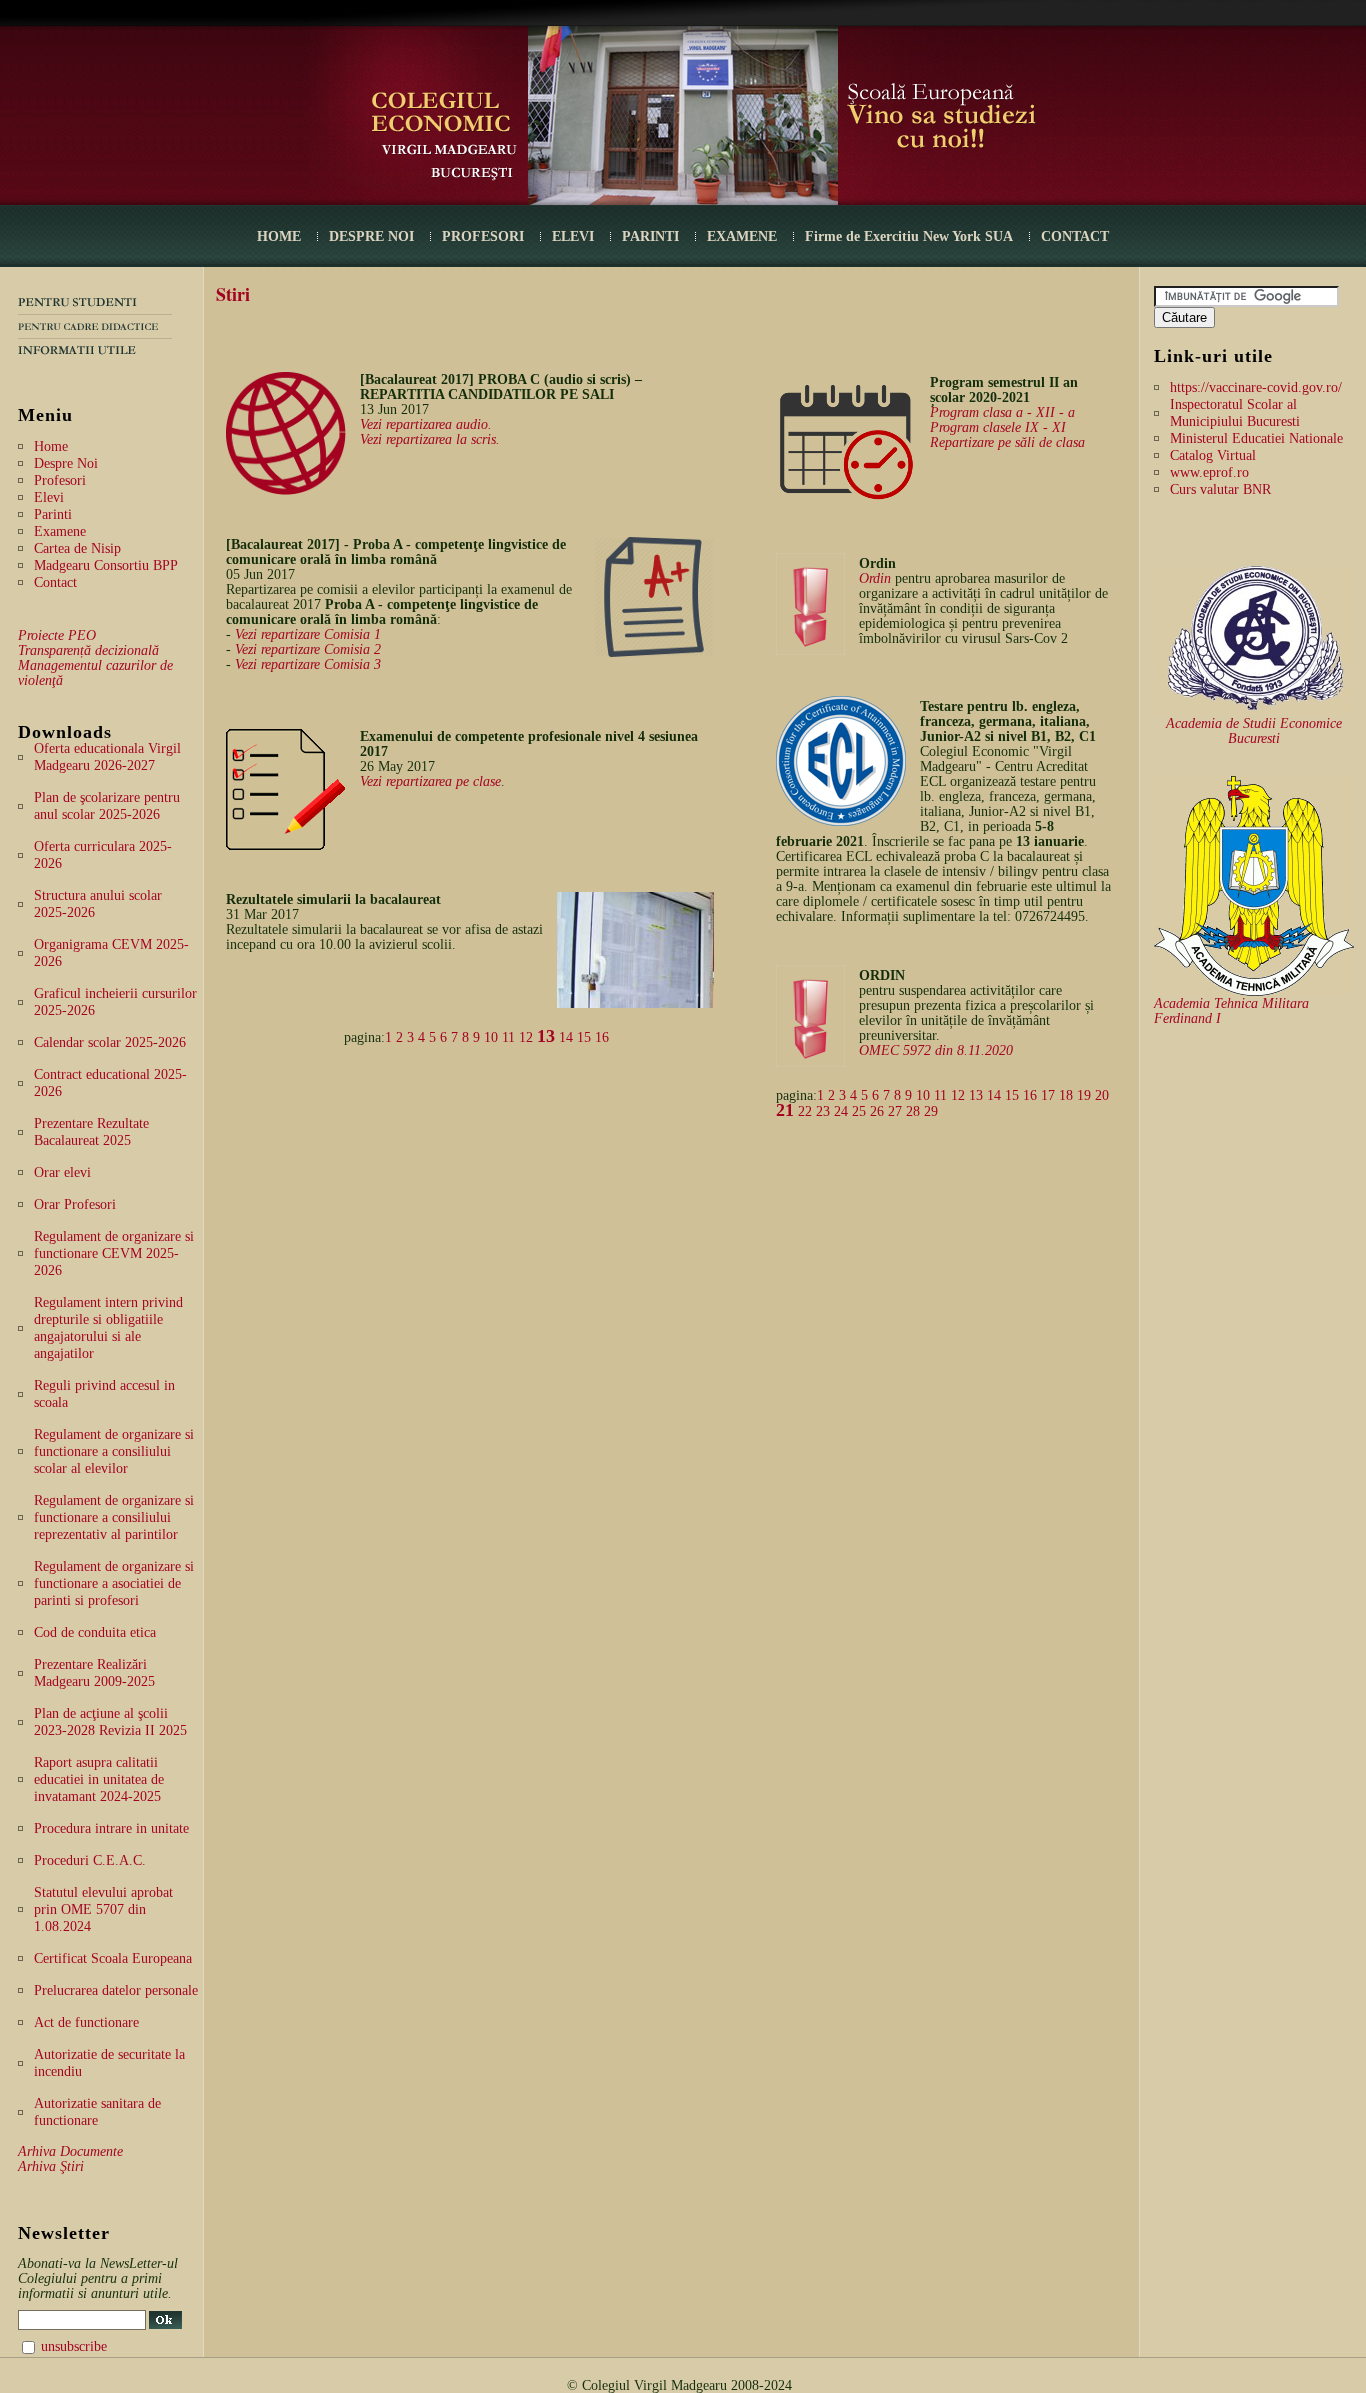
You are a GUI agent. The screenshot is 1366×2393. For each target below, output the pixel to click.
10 (491, 1037)
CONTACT (1075, 236)
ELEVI (573, 236)
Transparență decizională (88, 650)
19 (1084, 1095)
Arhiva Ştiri (51, 2166)
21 (785, 1110)
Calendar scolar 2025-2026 (110, 1042)
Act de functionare (86, 2022)
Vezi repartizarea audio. (426, 424)
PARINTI (650, 236)
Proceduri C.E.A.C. (90, 1860)
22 (805, 1111)
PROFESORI (483, 236)
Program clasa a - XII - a (1002, 412)
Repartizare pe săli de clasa (1007, 442)
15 (584, 1037)
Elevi (49, 497)
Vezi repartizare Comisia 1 (308, 634)
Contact (55, 582)
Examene (60, 531)
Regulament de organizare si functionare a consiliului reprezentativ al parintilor (114, 1517)
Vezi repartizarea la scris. (430, 439)
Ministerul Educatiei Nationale (1256, 438)
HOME (279, 236)
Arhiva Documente (70, 2151)
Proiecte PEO (57, 635)
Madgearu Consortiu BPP (106, 565)
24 (841, 1111)
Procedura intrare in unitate (111, 1828)
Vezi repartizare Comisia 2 (308, 649)
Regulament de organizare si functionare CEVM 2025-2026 (114, 1253)
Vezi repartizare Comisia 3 (308, 664)
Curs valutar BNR (1220, 489)
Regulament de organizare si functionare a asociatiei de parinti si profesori (114, 1583)
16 (602, 1037)
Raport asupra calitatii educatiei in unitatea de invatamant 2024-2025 (99, 1779)
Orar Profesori (75, 1204)
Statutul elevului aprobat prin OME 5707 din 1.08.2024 (103, 1909)
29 (931, 1111)
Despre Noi (66, 463)
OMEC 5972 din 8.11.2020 (936, 1050)
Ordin (875, 578)
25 (859, 1111)
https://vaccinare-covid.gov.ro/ (1256, 387)
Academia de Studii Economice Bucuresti (1254, 731)
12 (526, 1037)
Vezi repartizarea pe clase (430, 781)
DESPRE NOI (371, 236)
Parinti (53, 514)
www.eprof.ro (1209, 472)
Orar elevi (62, 1172)
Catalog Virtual (1213, 455)
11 (508, 1037)
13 (546, 1036)
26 (877, 1111)
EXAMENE (742, 236)
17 (1048, 1095)
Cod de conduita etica (95, 1632)
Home (51, 446)
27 (895, 1111)
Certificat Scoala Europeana (113, 1958)
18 (1066, 1095)
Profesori (60, 480)
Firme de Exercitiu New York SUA (909, 236)
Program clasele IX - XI (998, 427)
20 (1102, 1095)
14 (566, 1037)
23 (823, 1111)
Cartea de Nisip (77, 548)
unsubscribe (74, 2346)
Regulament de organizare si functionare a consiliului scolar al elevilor (114, 1451)
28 (913, 1111)
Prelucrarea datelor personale (116, 1990)
